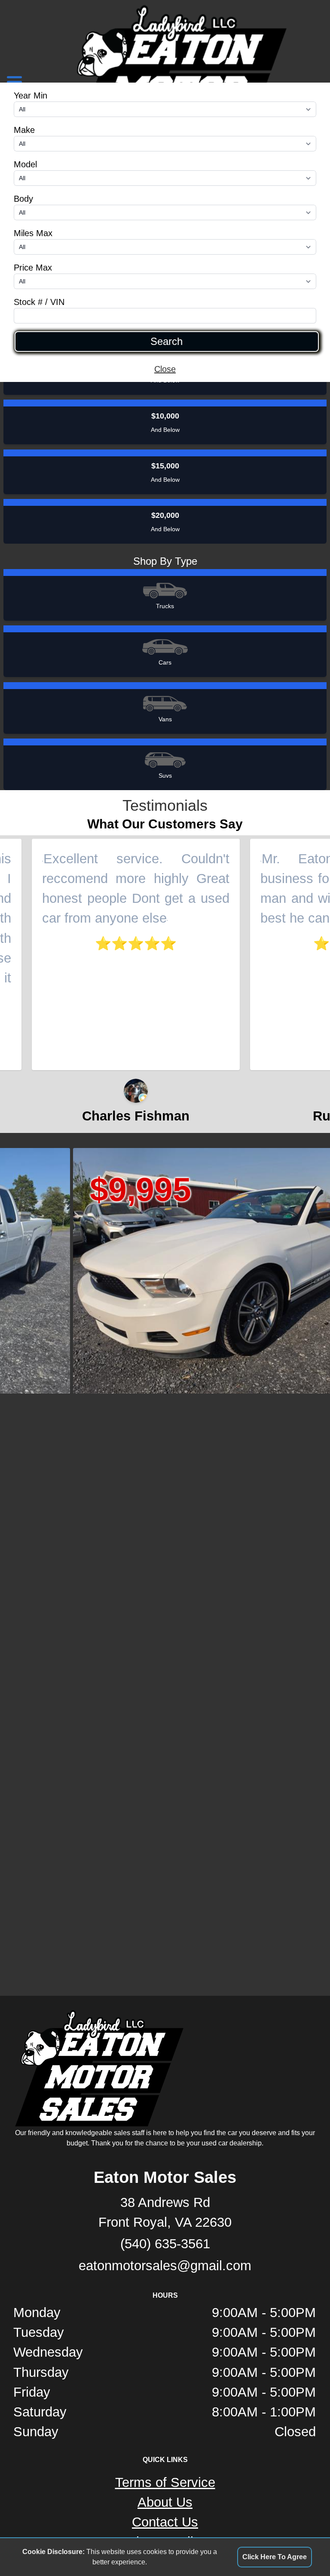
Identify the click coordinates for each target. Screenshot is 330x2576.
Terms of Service (165, 2482)
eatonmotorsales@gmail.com (165, 2266)
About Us (165, 2502)
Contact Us (165, 2522)
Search (167, 342)
